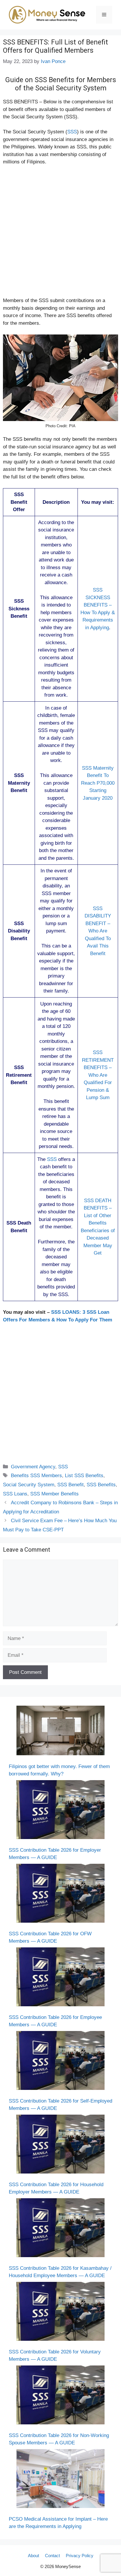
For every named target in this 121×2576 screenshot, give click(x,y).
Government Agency (33, 1467)
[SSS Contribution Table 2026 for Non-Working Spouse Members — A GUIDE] (60, 2396)
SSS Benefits (101, 1485)
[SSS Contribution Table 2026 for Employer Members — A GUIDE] (60, 1811)
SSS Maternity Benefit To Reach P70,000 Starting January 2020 (98, 783)
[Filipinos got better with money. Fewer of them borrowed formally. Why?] (60, 1732)
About (33, 2556)
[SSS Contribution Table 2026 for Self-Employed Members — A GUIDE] (60, 2062)
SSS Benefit (70, 1485)
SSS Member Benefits (54, 1494)
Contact (52, 2556)
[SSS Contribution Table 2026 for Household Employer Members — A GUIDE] (60, 2145)
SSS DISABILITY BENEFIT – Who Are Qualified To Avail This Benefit (98, 931)
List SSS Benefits (84, 1476)
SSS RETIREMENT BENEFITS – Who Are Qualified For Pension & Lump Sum (98, 1075)
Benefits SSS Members (36, 1476)
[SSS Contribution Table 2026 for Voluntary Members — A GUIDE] (60, 2312)
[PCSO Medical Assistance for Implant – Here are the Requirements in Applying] (60, 2480)
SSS (72, 132)
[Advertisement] (60, 234)
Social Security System (29, 1485)
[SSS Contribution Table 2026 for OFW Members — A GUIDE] (60, 1894)
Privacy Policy (80, 2556)
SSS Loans (15, 1494)
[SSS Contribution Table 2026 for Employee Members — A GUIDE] (60, 1978)
